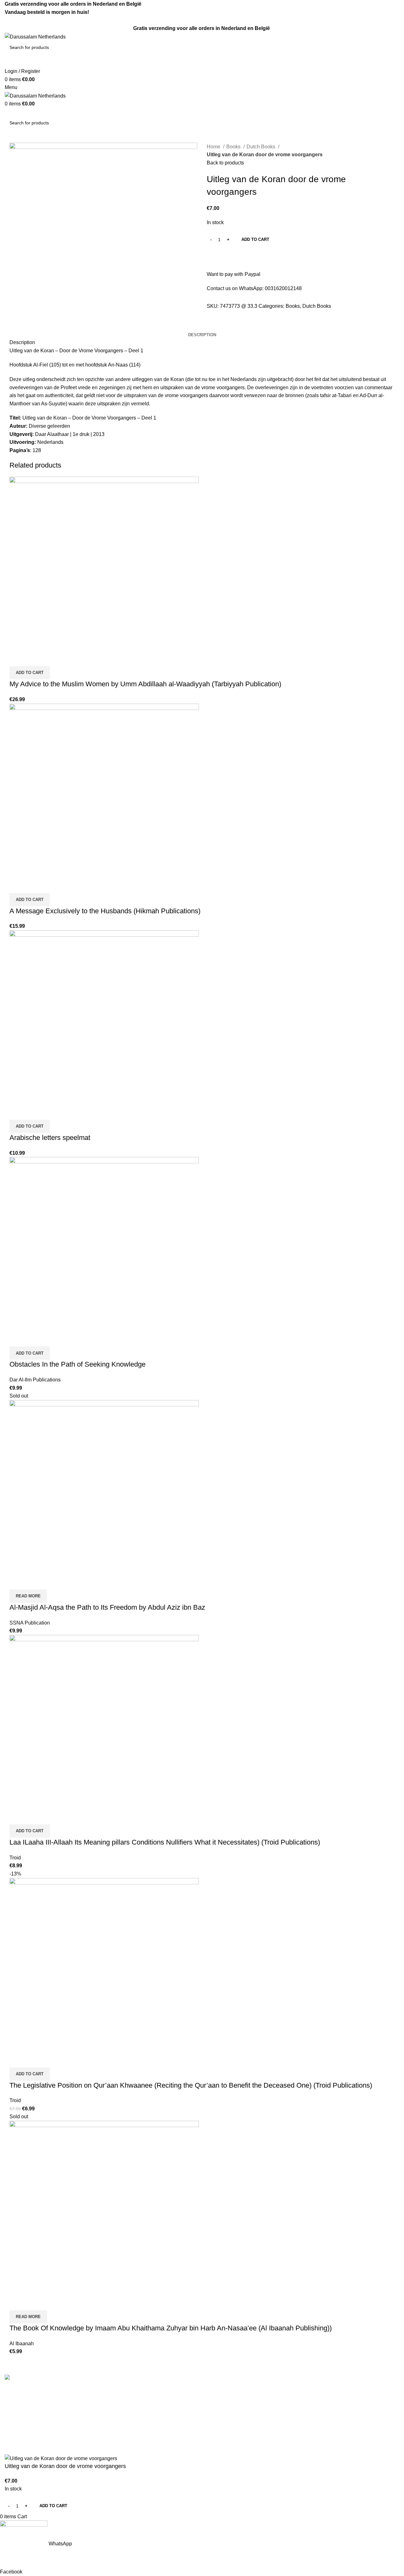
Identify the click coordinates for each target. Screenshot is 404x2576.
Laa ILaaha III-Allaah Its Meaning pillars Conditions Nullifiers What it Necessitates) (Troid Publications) (165, 1842)
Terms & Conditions (128, 2391)
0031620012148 (283, 288)
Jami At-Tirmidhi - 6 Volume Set (242, 2415)
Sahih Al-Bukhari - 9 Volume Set (243, 2391)
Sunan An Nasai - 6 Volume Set (242, 2450)
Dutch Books (261, 147)
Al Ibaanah (22, 2343)
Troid (15, 1858)
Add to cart (255, 239)
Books (234, 147)
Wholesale (118, 2439)
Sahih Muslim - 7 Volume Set (239, 2403)
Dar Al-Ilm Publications (35, 1380)
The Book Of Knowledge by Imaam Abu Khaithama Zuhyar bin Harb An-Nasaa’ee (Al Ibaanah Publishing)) (171, 2328)
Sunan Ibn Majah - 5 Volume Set (243, 2439)
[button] (30, 673)
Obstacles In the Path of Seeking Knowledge (77, 1364)
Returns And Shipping (130, 2415)
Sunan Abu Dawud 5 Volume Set (244, 2427)
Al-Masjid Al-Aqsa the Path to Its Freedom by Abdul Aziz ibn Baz (107, 1607)
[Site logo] (35, 36)
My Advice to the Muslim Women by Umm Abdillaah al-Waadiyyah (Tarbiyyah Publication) (145, 684)
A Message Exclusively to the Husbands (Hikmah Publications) (105, 911)
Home (214, 147)
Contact (114, 2403)
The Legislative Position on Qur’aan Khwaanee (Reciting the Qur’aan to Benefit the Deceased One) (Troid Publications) (191, 2085)
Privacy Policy (122, 2427)
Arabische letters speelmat (50, 1138)
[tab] (202, 335)
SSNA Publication (30, 1623)
